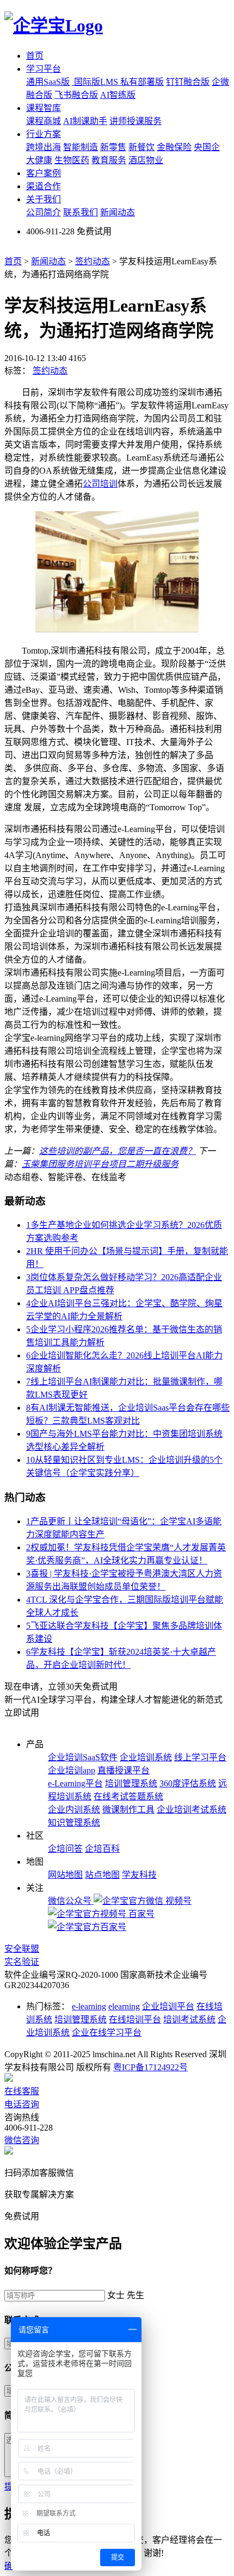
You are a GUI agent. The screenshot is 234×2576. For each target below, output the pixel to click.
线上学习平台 (200, 1757)
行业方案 (44, 134)
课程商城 (44, 121)
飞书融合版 (76, 95)
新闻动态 (118, 212)
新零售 (113, 147)
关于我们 (44, 199)
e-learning (89, 2006)
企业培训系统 (146, 1757)
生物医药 (72, 160)
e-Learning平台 (75, 1783)
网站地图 (65, 1875)
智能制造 (81, 147)
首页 (35, 56)
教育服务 (109, 160)
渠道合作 (44, 186)
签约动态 (93, 261)
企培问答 (65, 1849)
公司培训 (100, 484)
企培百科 (102, 1849)
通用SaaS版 (48, 82)
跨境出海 (44, 147)
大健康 (39, 160)
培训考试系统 (189, 2019)
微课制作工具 (128, 1810)
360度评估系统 (188, 1783)
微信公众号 (71, 1901)
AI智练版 (118, 95)
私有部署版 (142, 82)
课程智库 (44, 108)
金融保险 (174, 147)
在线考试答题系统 (128, 1796)
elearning (124, 2006)
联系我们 (81, 212)
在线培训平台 (135, 2019)
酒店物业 (146, 160)
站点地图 (102, 1875)
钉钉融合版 (188, 82)
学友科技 (139, 1875)
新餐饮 (141, 147)
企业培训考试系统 (192, 1810)
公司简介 (44, 212)
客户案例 (44, 173)
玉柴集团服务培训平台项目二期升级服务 (100, 1164)
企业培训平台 (168, 2006)
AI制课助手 (85, 121)
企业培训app (72, 1770)
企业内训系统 (74, 1810)
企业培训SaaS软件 (83, 1757)
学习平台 (44, 69)
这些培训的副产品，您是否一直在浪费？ (118, 1151)
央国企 (207, 147)
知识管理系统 (74, 1823)
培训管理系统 (131, 1783)
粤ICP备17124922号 (150, 2067)
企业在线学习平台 (107, 2032)
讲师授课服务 (136, 121)
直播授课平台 (124, 1770)
